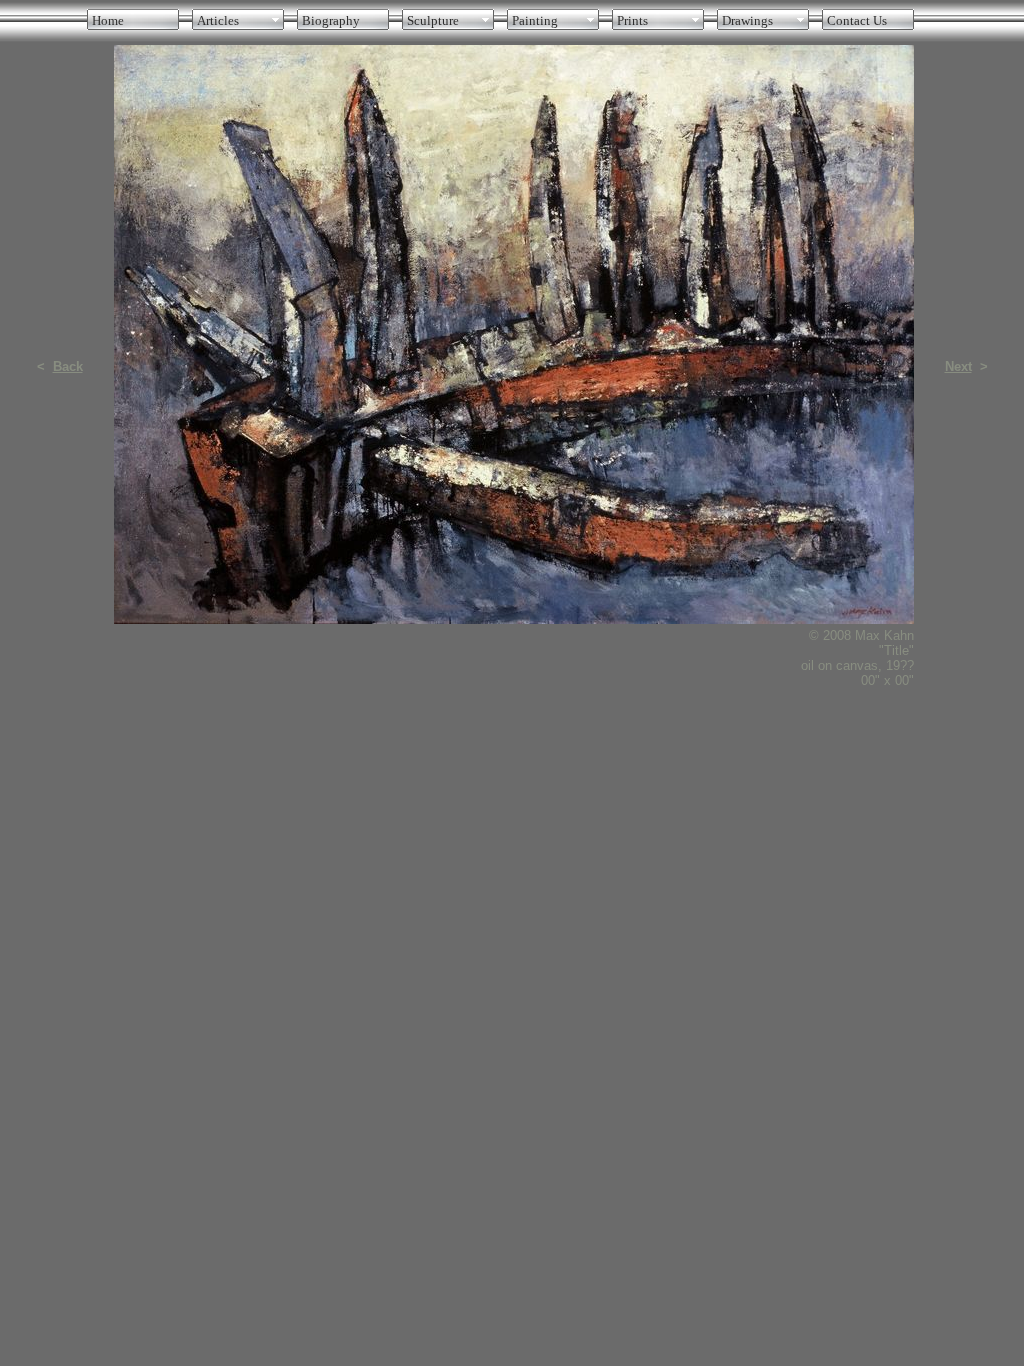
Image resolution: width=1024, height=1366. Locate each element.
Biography (331, 20)
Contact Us (857, 20)
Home (108, 20)
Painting (535, 20)
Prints (632, 20)
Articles (218, 20)
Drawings (747, 20)
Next (958, 366)
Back (68, 366)
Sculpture (433, 20)
